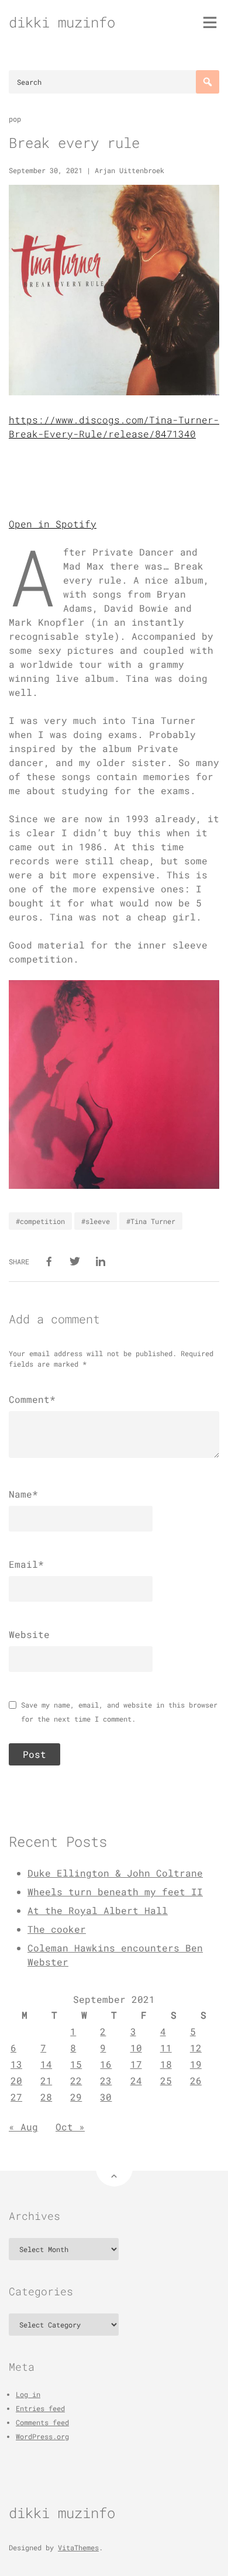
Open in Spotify (53, 524)
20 (16, 2080)
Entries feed (40, 2408)
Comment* (32, 1399)
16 (106, 2064)
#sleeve (96, 1221)
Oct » (70, 2127)
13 (16, 2064)
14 (46, 2064)
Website (29, 1634)
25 (166, 2080)
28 (46, 2097)
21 (46, 2080)
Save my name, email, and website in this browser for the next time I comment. (119, 1712)
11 (166, 2048)
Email (26, 1564)
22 (76, 2080)
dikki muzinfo (62, 22)
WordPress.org (42, 2436)
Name (23, 1494)
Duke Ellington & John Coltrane (115, 1873)
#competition (40, 1221)
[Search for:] (114, 82)
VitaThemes (78, 2547)
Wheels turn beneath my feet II (115, 1892)
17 (136, 2064)
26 (196, 2080)
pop (15, 119)
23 (106, 2080)
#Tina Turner (151, 1221)
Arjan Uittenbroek (129, 170)
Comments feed (42, 2422)
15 (76, 2064)
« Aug (23, 2127)
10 (136, 2048)
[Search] (208, 82)
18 (166, 2064)
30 (106, 2097)
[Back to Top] (114, 2168)
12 (196, 2048)
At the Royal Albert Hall (98, 1910)
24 (136, 2080)
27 (16, 2097)
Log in (28, 2394)
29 (76, 2097)
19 (196, 2064)
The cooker (57, 1929)
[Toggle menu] (210, 22)
